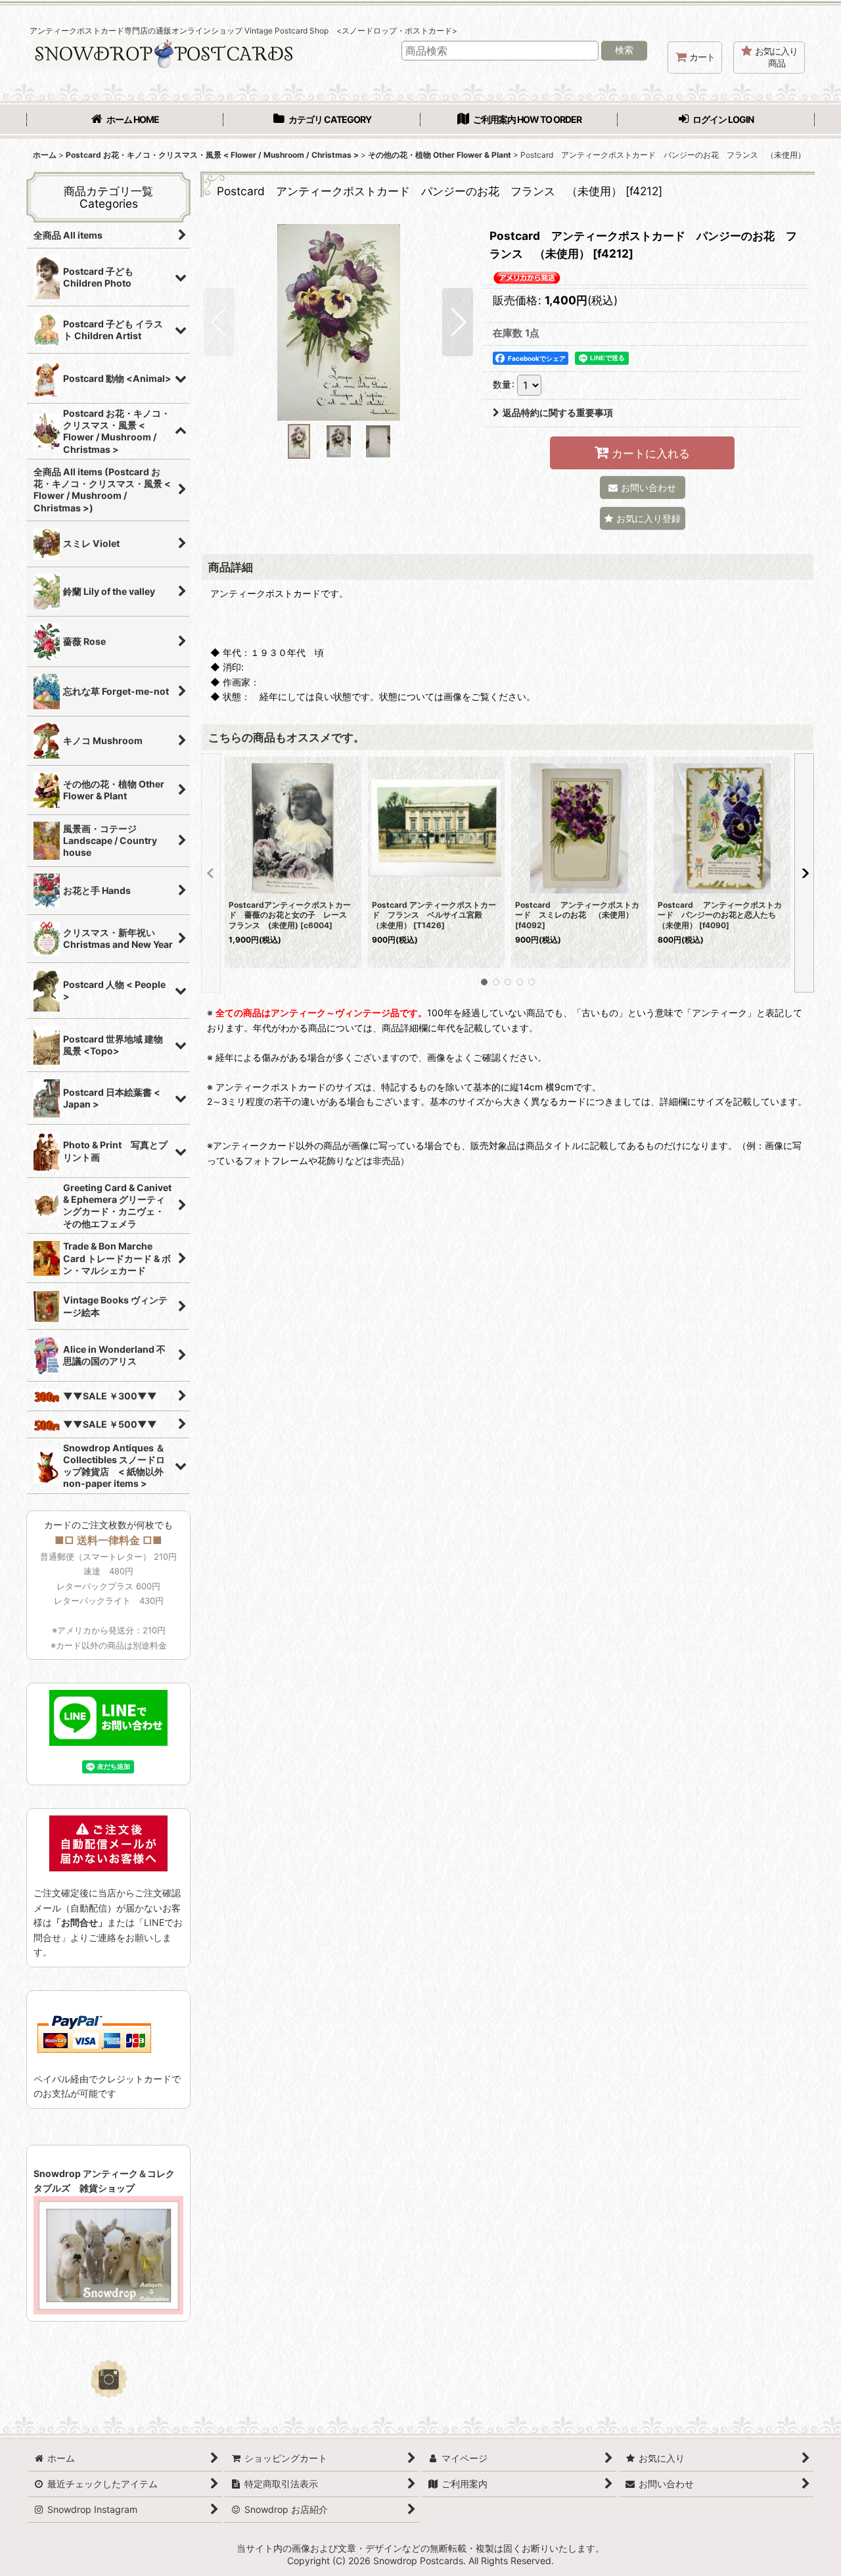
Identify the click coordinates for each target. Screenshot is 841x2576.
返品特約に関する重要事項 (558, 412)
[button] (219, 322)
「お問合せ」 (80, 1922)
